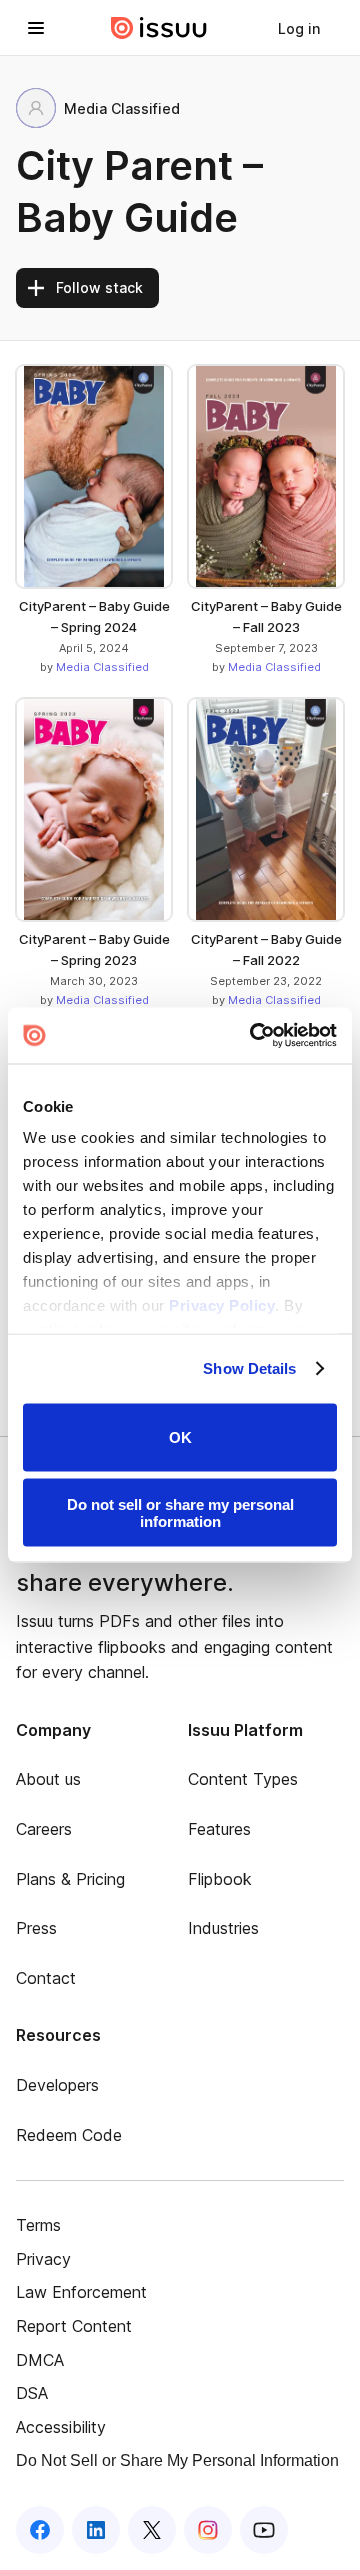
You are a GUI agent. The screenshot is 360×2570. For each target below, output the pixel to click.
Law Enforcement (81, 2292)
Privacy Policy (222, 1305)
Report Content (74, 2326)
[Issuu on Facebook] (40, 2530)
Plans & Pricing (70, 1879)
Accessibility (61, 2427)
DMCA (40, 2360)
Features (219, 1829)
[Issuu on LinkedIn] (96, 2530)
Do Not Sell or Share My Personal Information (177, 2460)
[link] (299, 28)
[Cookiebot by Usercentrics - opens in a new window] (254, 1036)
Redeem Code (69, 2135)
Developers (57, 2085)
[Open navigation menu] (36, 28)
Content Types (243, 1779)
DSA (32, 2393)
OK (180, 1437)
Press (36, 1928)
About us (48, 1779)
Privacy (43, 2259)
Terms (38, 2225)
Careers (44, 1829)
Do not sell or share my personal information (180, 1513)
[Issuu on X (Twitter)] (152, 2530)
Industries (223, 1928)
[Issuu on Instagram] (208, 2530)
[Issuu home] (159, 28)
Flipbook (220, 1879)
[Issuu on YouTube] (264, 2530)
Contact (46, 1978)
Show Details (249, 1368)
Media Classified (102, 667)
